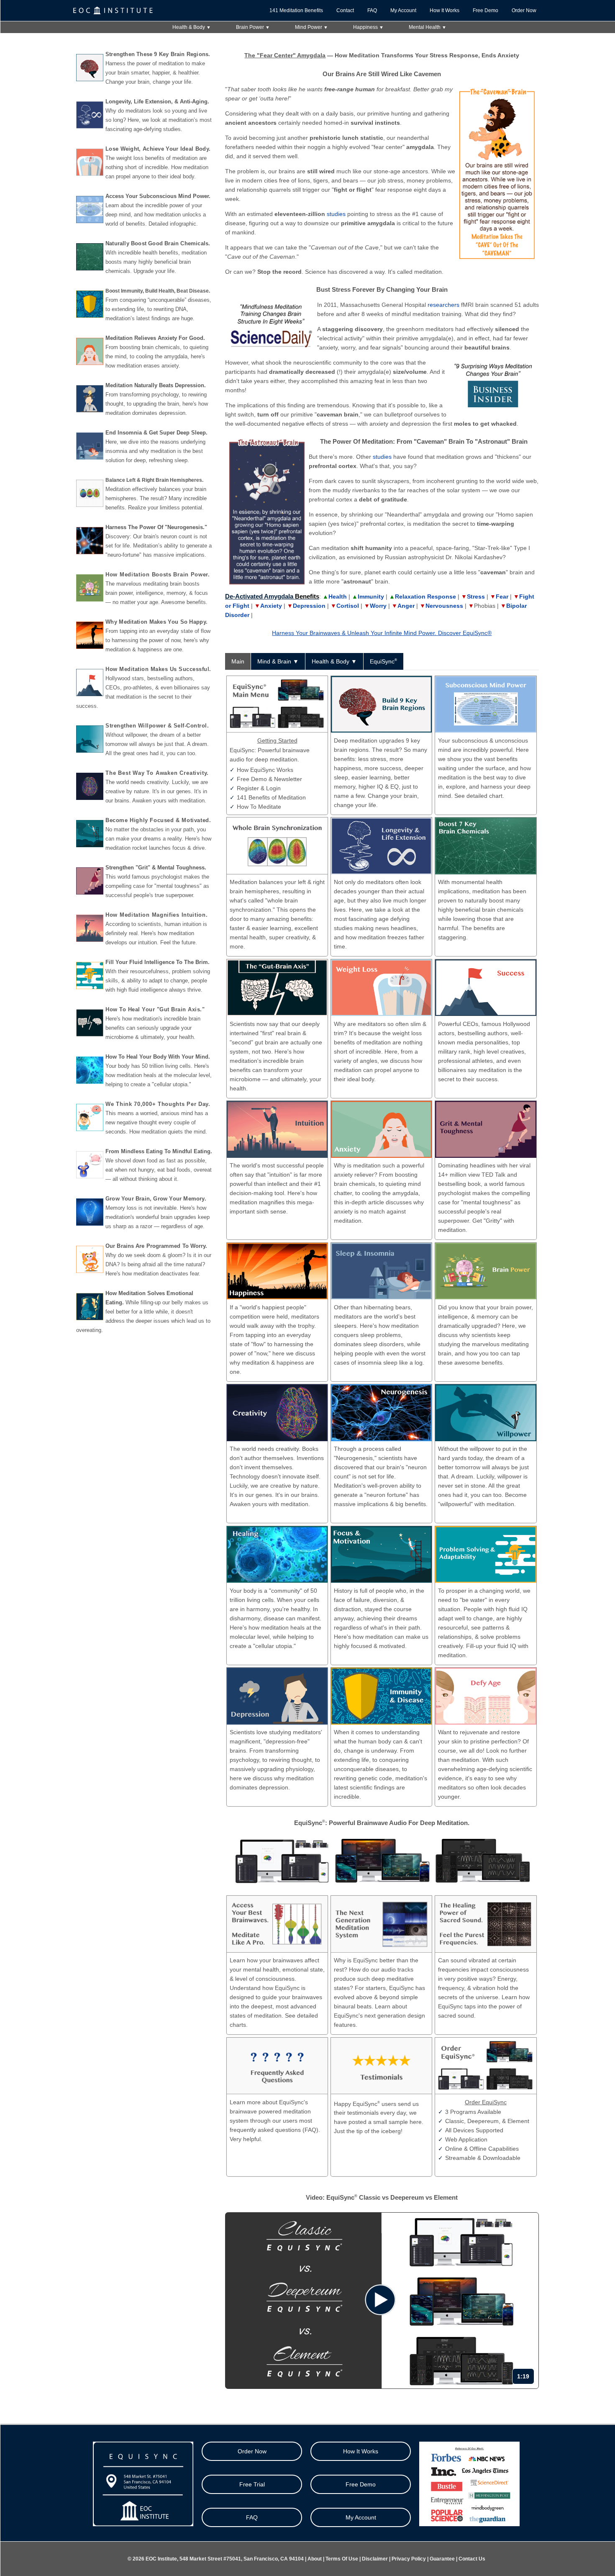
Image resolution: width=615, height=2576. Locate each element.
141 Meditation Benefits (296, 10)
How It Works (445, 10)
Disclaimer (375, 2559)
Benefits (307, 596)
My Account (403, 10)
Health (338, 596)
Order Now (524, 10)
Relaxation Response (425, 596)
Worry (378, 606)
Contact (345, 10)
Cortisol (348, 606)
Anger (406, 606)
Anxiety (271, 606)
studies (336, 214)
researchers (443, 305)
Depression (309, 606)
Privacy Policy (409, 2559)
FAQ (372, 10)
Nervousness (444, 606)
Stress (476, 596)
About (315, 2559)
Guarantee (442, 2559)
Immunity (371, 596)
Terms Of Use (342, 2559)
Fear (502, 596)
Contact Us (472, 2559)
